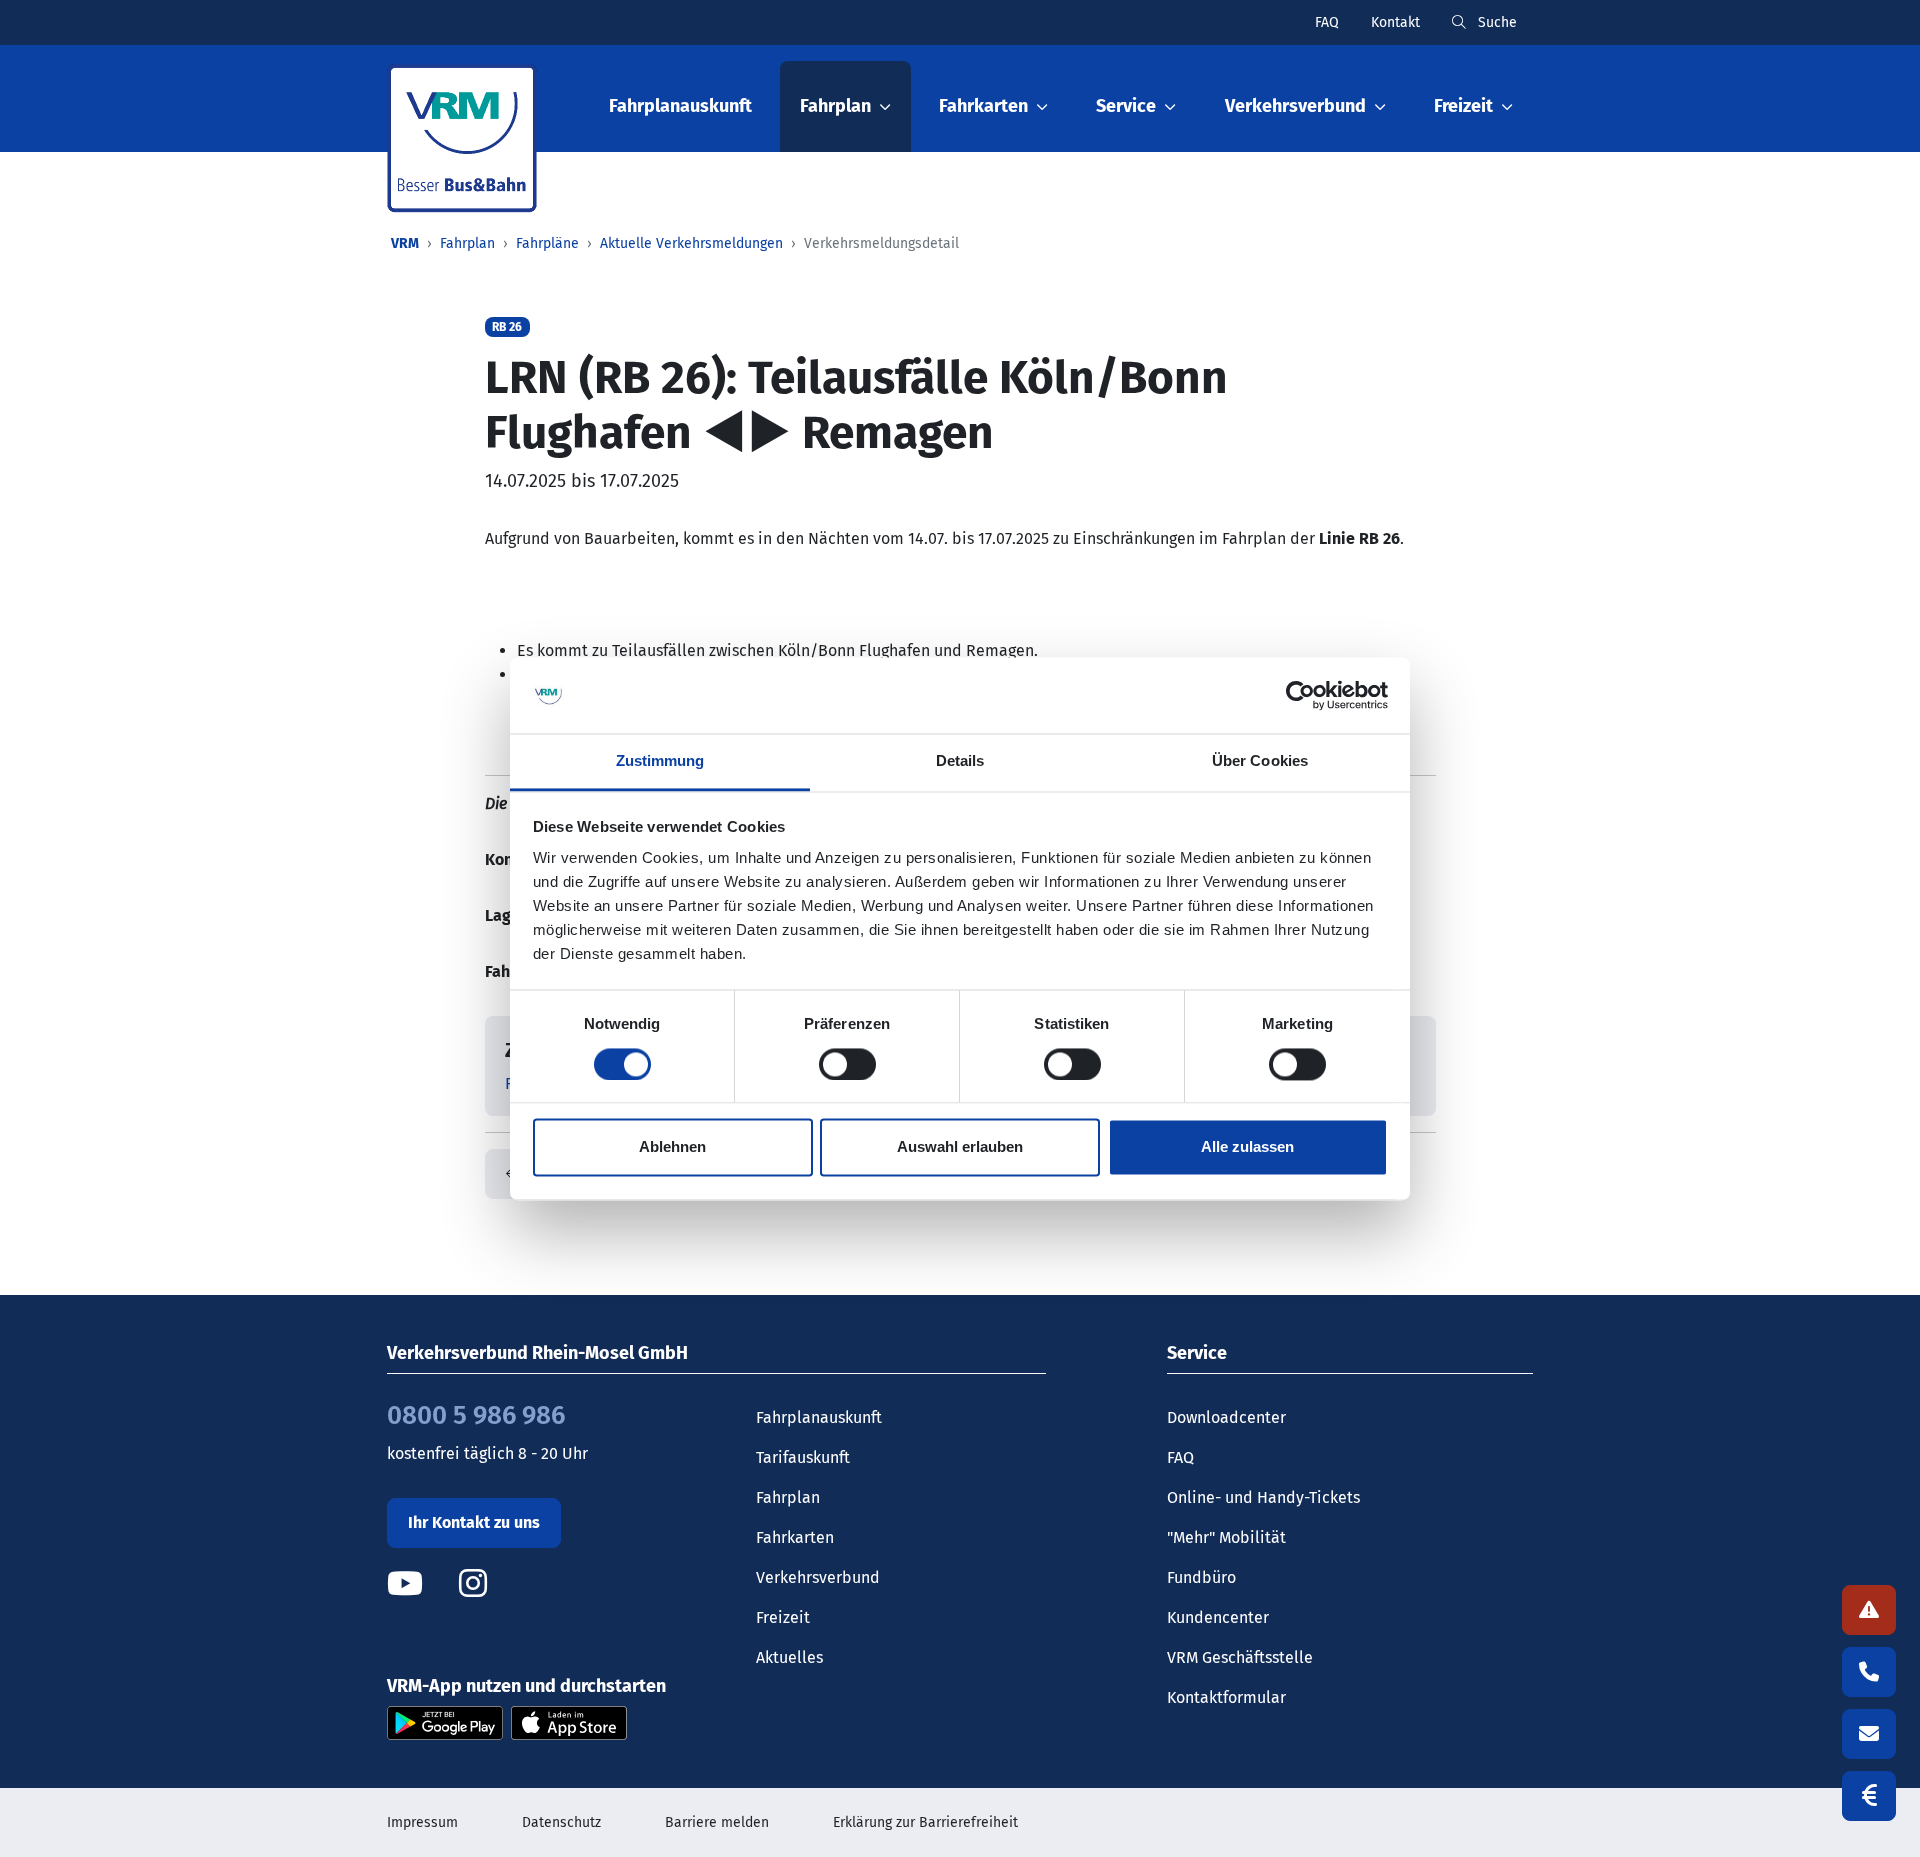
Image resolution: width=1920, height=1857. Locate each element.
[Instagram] (473, 1583)
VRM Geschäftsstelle (1240, 1657)
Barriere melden (717, 1822)
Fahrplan (467, 243)
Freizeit (783, 1617)
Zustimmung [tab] (660, 761)
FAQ (1327, 22)
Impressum (422, 1822)
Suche (1495, 22)
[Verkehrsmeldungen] (1869, 1610)
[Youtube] (421, 1583)
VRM (405, 243)
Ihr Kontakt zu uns (474, 1522)
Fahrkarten (795, 1537)
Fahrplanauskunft (680, 106)
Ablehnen (672, 1147)
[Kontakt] (1869, 1734)
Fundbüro (1201, 1577)
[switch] (847, 1064)
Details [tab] (960, 761)
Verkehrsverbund (818, 1577)
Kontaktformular (1226, 1697)
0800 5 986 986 (476, 1415)
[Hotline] (1869, 1672)
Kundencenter (1218, 1617)
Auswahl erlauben (960, 1147)
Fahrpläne (547, 243)
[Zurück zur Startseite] (462, 138)
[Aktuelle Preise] (1869, 1796)
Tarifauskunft (803, 1457)
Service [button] (1126, 106)
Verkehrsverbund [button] (1295, 106)
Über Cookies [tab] (1260, 761)
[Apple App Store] (569, 1721)
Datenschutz (561, 1822)
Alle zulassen (1247, 1147)
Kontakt (1395, 22)
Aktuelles (789, 1657)
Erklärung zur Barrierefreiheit (925, 1822)
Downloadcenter (1226, 1417)
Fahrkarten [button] (983, 106)
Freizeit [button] (1463, 106)
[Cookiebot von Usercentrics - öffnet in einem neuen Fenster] (1300, 695)
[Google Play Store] (445, 1721)
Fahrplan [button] (835, 106)
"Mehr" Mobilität (1226, 1537)
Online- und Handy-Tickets (1263, 1497)
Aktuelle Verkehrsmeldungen (691, 243)
